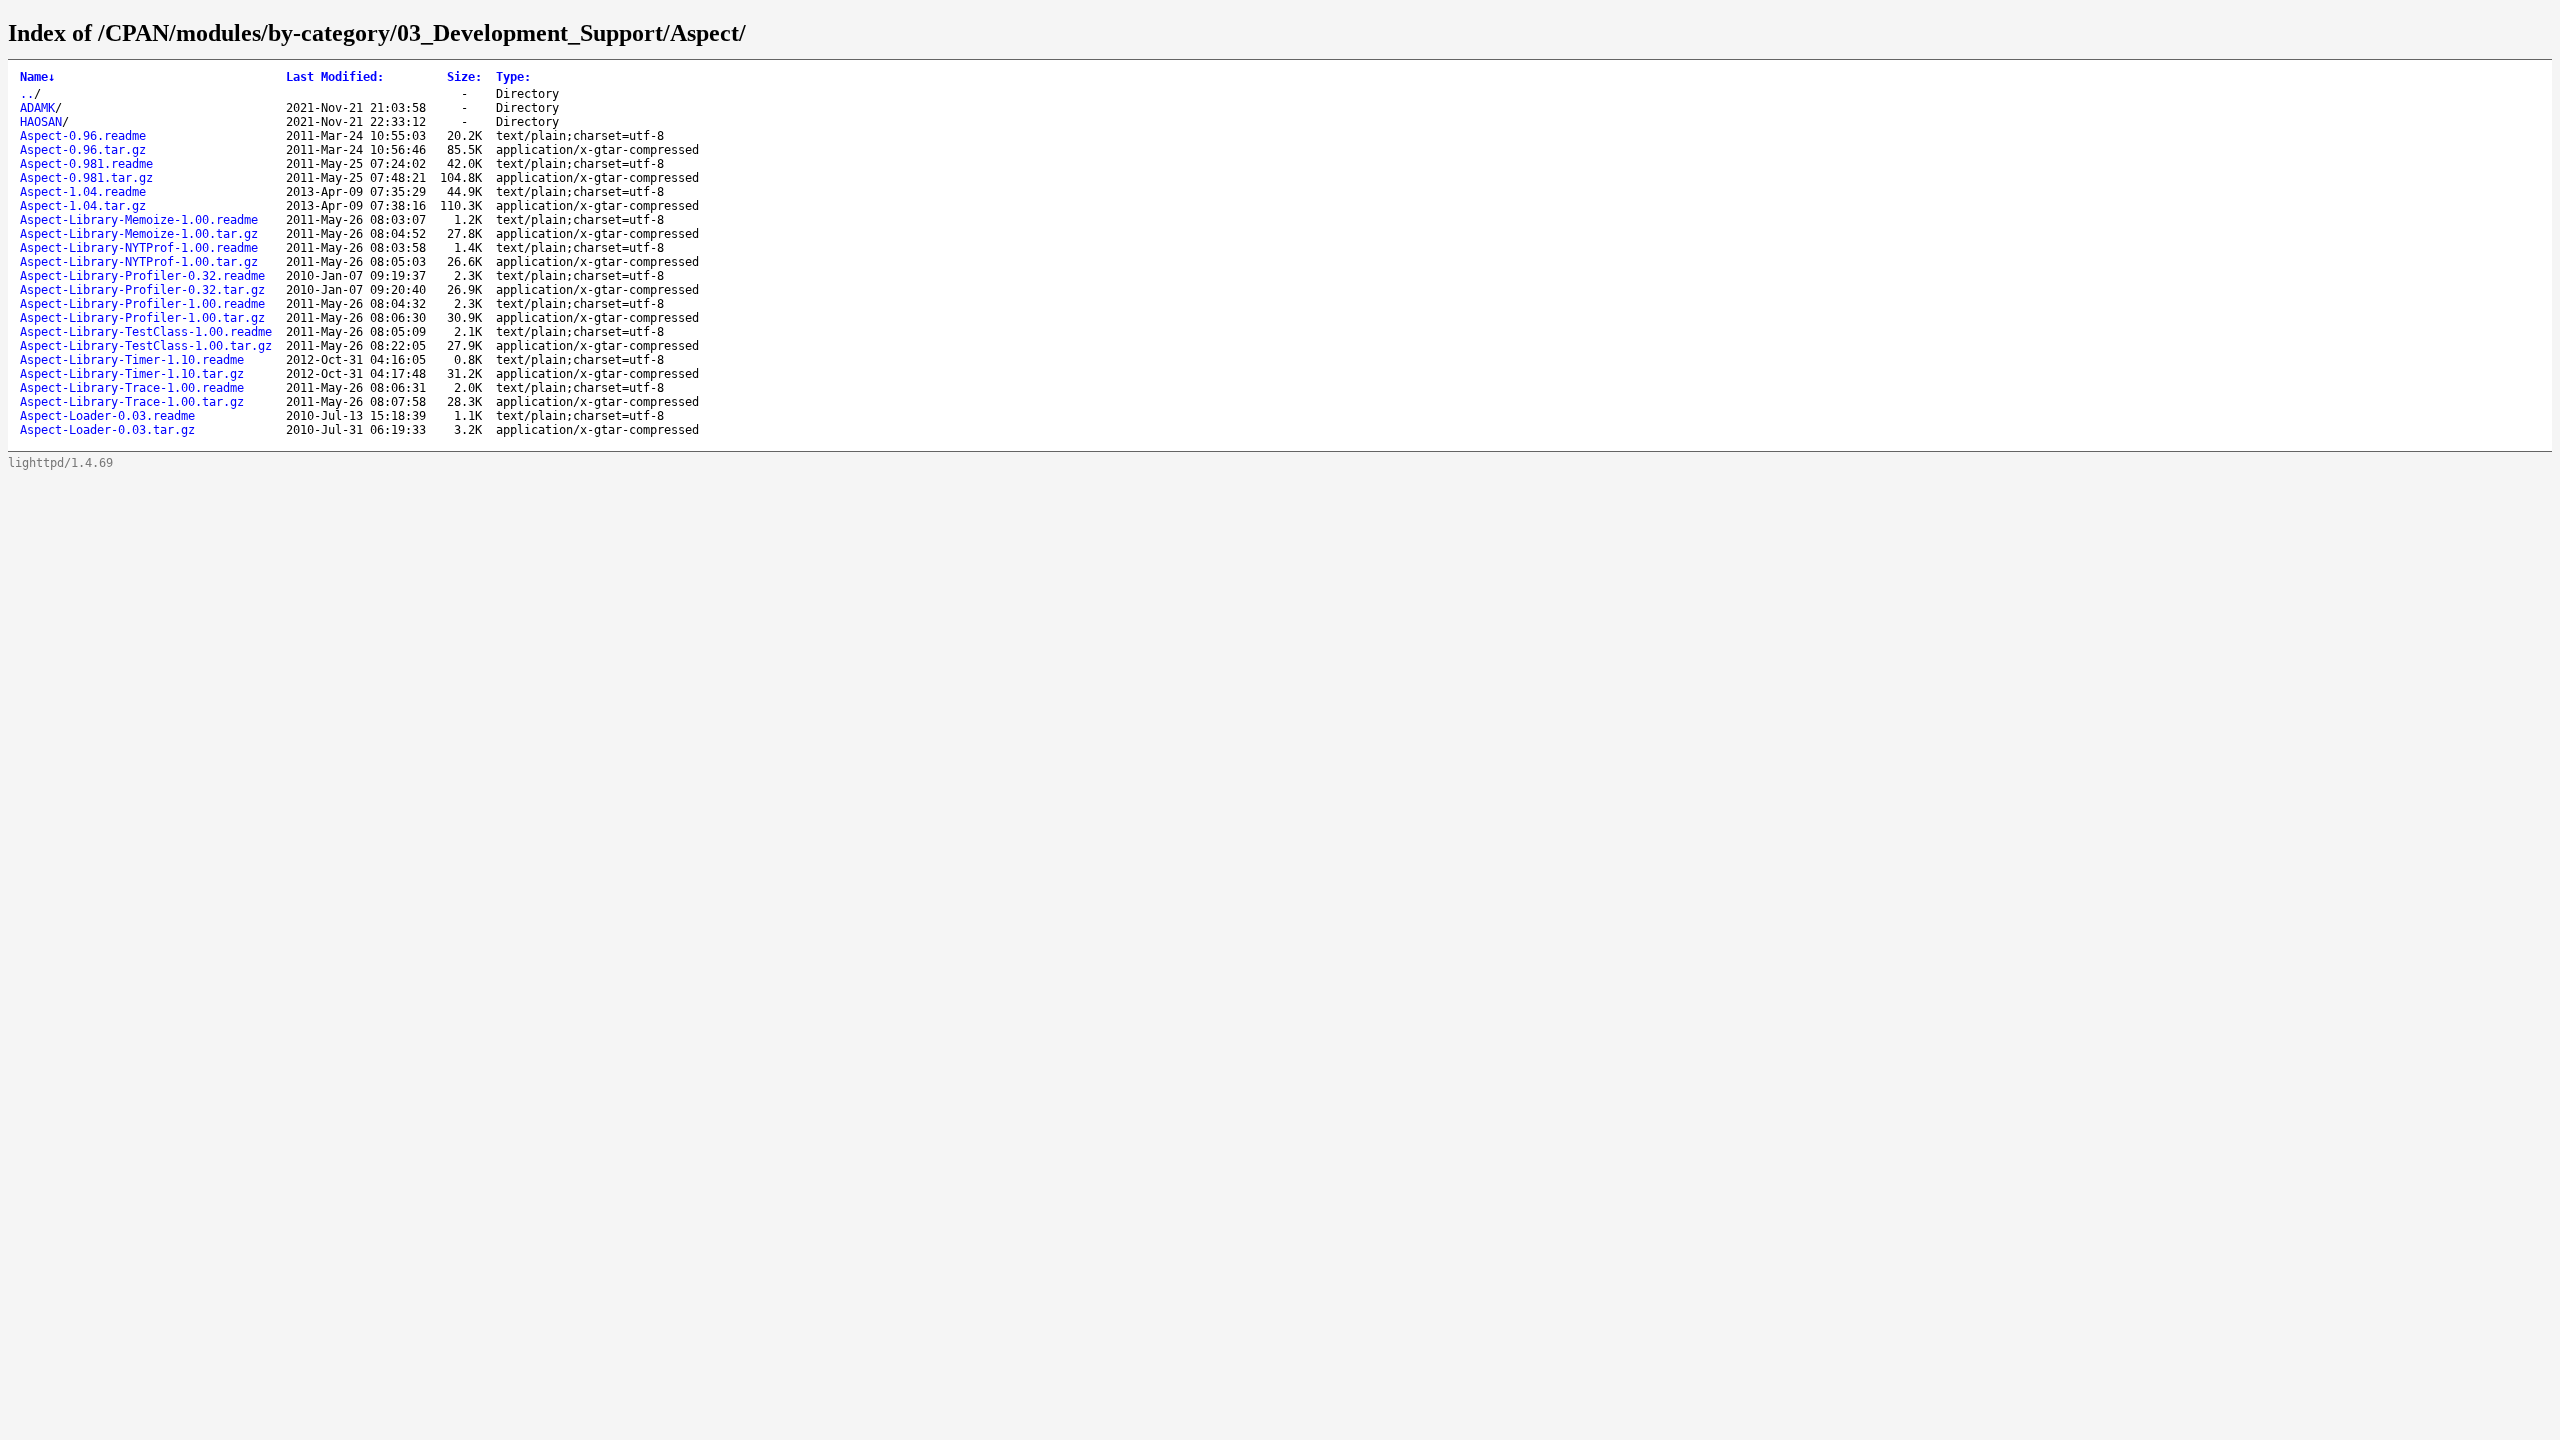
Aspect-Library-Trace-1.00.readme (132, 388)
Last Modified (335, 77)
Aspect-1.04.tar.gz (83, 206)
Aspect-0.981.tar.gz (86, 178)
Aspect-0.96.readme (83, 136)
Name (37, 77)
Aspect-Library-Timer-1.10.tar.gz (132, 374)
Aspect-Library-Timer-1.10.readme (132, 360)
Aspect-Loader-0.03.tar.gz (107, 430)
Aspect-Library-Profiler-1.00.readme (142, 304)
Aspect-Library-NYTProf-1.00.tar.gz (139, 262)
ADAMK (37, 108)
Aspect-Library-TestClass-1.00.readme (146, 332)
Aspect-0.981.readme (86, 164)
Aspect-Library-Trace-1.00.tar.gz (132, 402)
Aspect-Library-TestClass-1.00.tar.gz (146, 346)
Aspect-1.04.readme (83, 192)
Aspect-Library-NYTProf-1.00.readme (139, 248)
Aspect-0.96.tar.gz (83, 150)
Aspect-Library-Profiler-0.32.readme (142, 276)
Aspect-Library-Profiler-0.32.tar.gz (142, 290)
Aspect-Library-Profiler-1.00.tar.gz (142, 318)
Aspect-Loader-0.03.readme (107, 416)
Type (513, 77)
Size (464, 77)
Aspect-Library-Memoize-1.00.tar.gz (139, 234)
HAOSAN (41, 122)
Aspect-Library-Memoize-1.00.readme (139, 220)
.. (27, 94)
